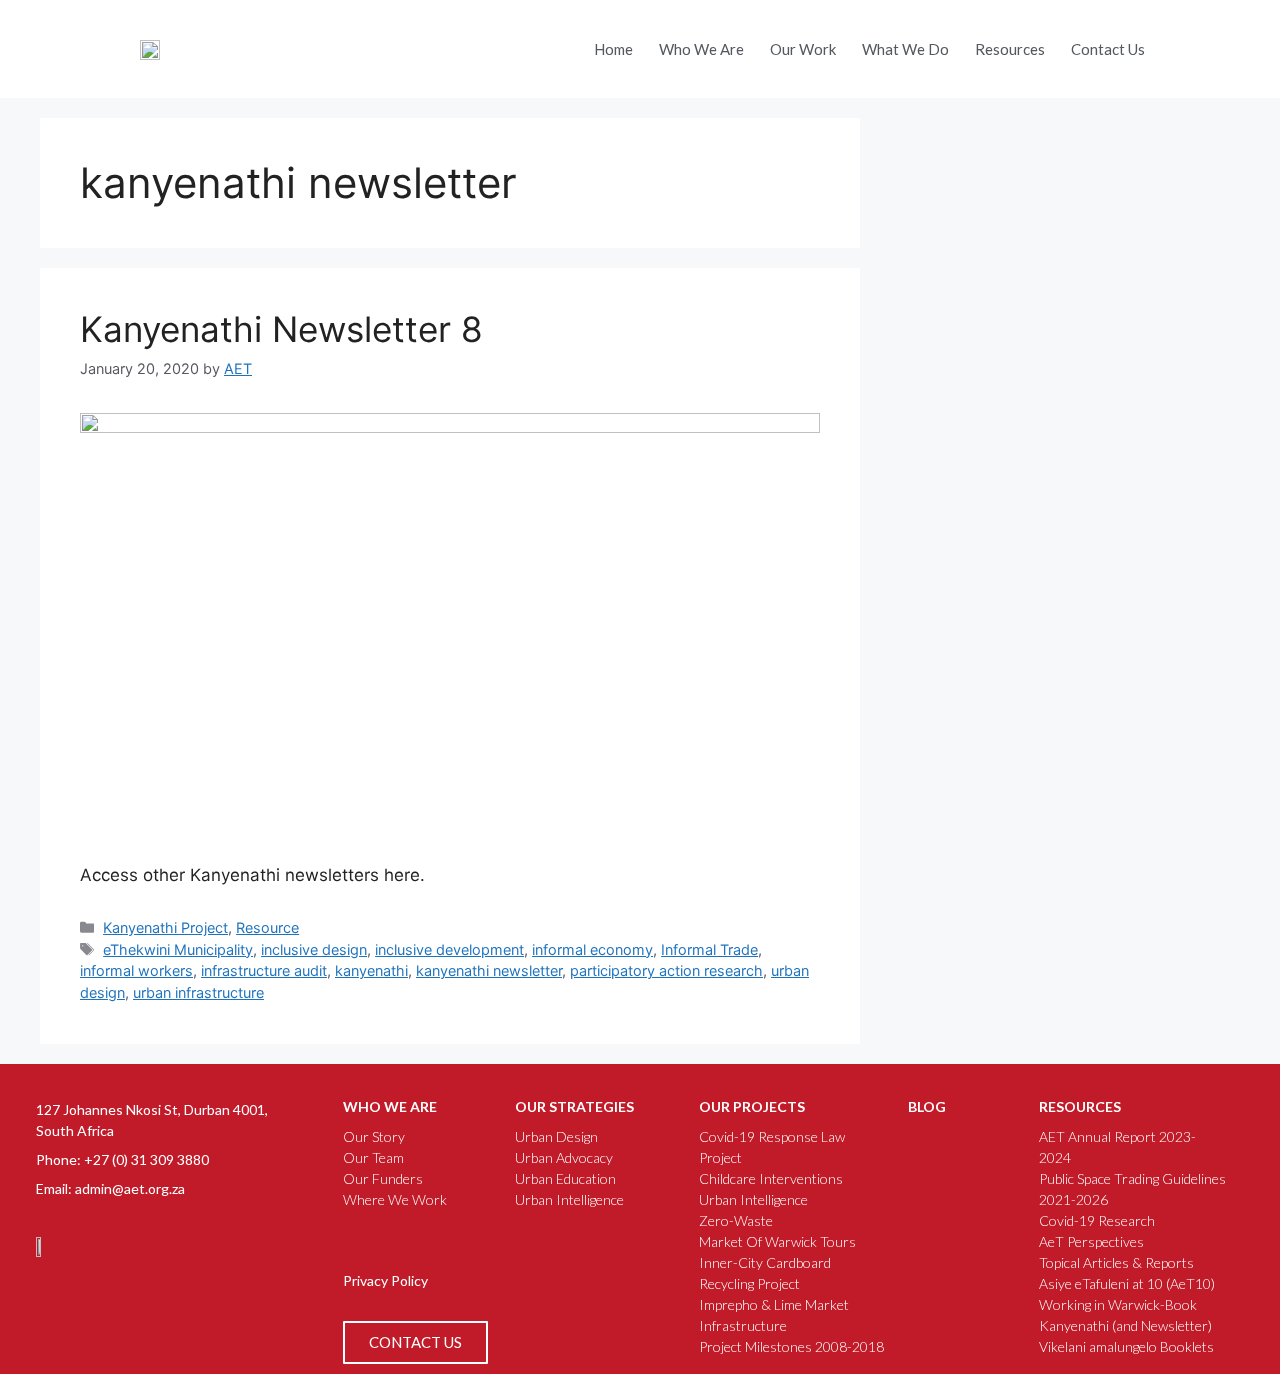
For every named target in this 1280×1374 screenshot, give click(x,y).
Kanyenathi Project (165, 927)
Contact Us (1108, 49)
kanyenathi (371, 970)
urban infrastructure (198, 992)
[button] (1183, 44)
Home (613, 49)
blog (927, 1106)
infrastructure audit (264, 970)
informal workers (136, 970)
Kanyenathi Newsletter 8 (281, 329)
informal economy (592, 949)
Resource (267, 927)
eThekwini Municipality (178, 949)
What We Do (905, 49)
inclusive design (314, 949)
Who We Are (701, 49)
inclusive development (449, 949)
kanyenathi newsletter (489, 970)
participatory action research (666, 970)
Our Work (803, 49)
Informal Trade (709, 949)
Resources (1010, 49)
